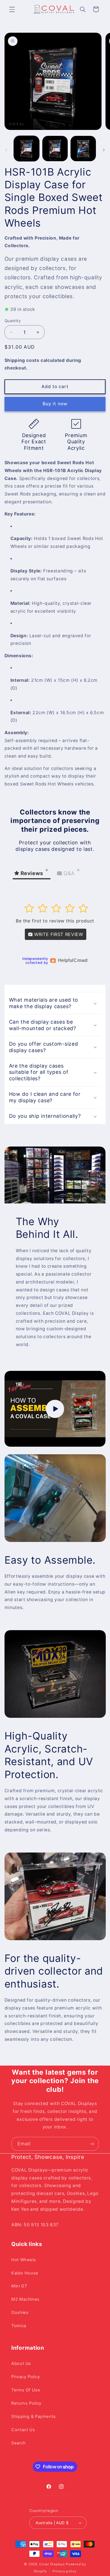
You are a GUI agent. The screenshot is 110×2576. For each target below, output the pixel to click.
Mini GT (19, 2286)
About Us (21, 2363)
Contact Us (23, 2430)
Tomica (19, 2326)
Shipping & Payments (34, 2416)
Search (19, 2443)
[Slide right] (104, 150)
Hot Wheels (24, 2260)
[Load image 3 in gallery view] (83, 149)
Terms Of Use (26, 2390)
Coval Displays (52, 2564)
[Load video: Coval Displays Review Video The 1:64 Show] (55, 1409)
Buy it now (55, 404)
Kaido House (25, 2273)
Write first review (58, 934)
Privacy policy (64, 2571)
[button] (12, 9)
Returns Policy (26, 2403)
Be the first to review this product (55, 921)
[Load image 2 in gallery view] (55, 149)
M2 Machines (25, 2299)
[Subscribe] (92, 2144)
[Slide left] (6, 150)
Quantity (13, 321)
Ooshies (20, 2312)
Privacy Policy (26, 2377)
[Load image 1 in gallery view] (27, 149)
